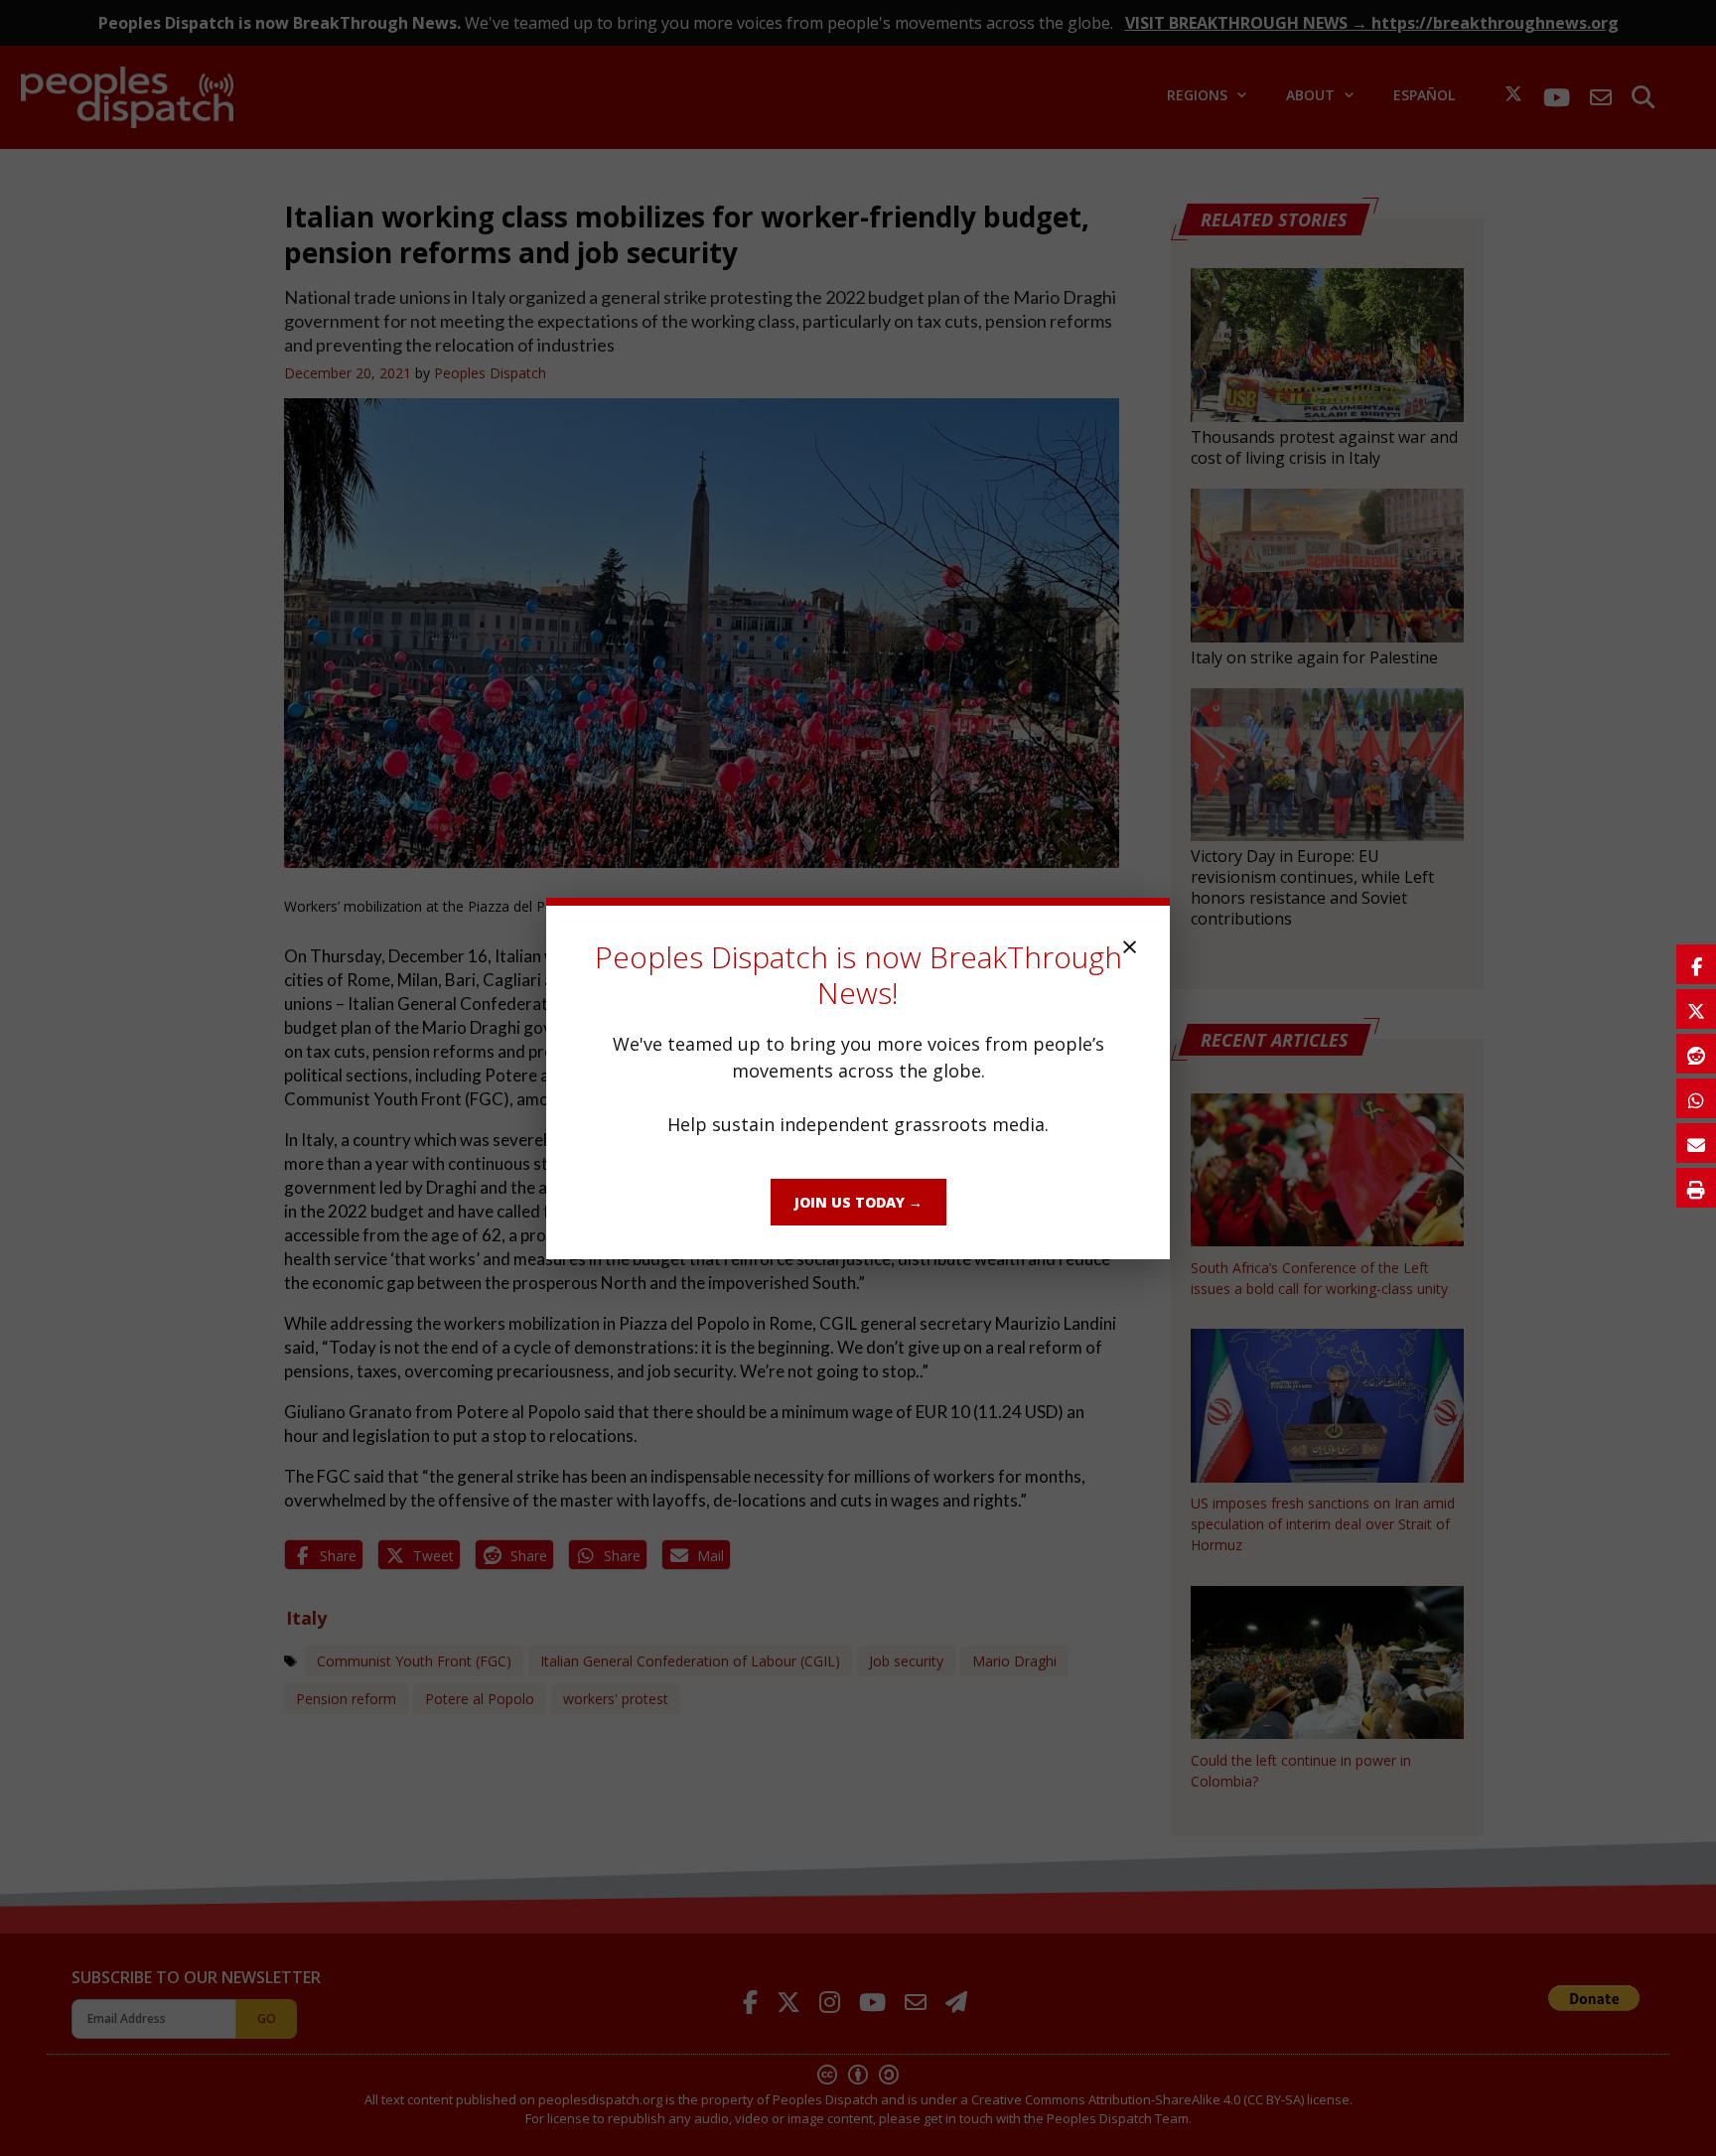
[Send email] (1696, 1143)
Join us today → (858, 1202)
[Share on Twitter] (1696, 1009)
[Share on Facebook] (1696, 964)
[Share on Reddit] (1696, 1054)
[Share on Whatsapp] (1696, 1098)
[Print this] (1696, 1188)
